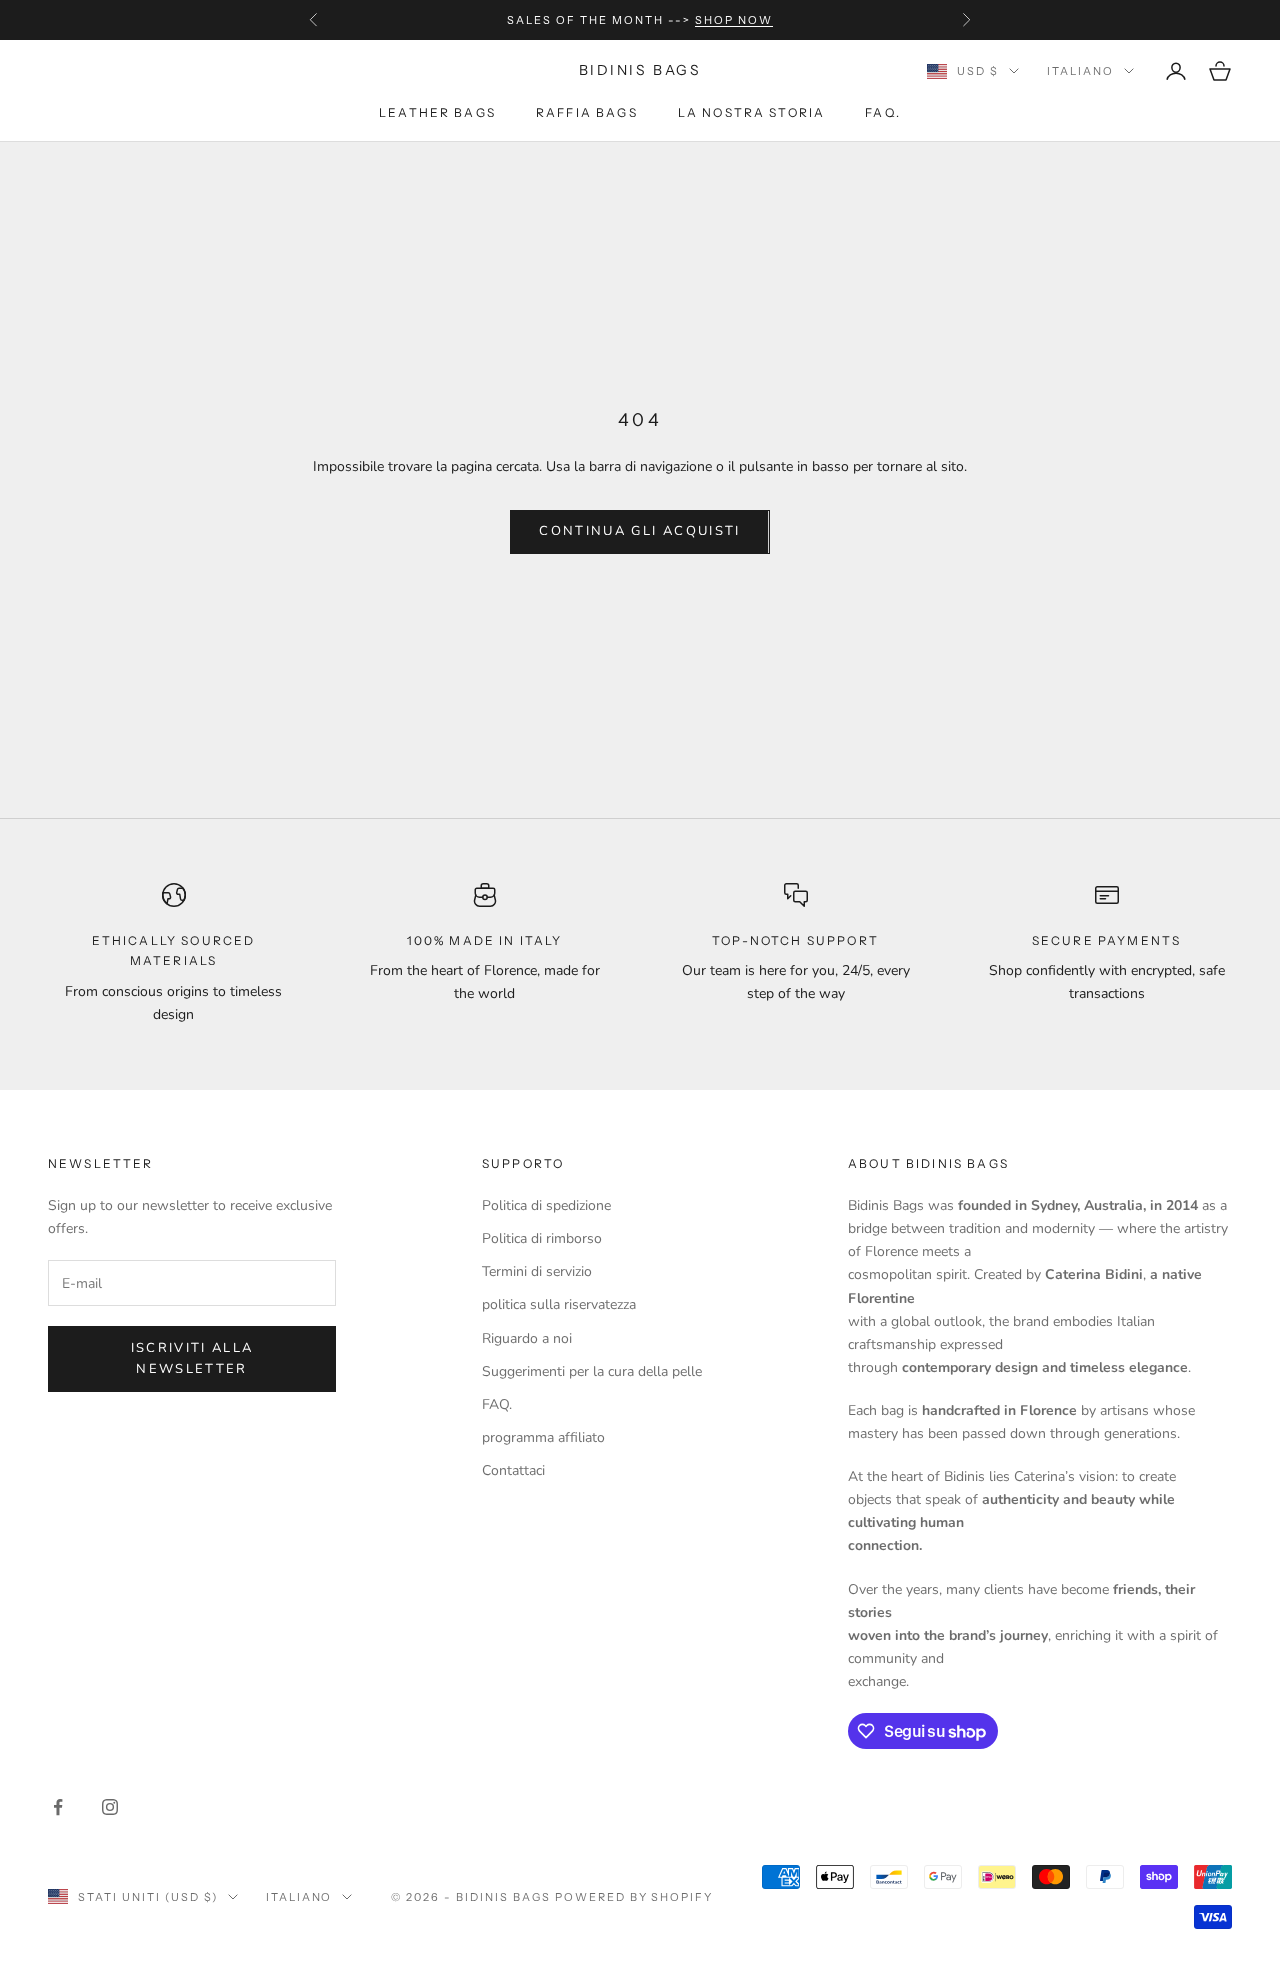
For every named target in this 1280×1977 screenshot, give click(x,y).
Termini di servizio (537, 1271)
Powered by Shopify (634, 1897)
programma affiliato (543, 1437)
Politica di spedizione (546, 1205)
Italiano (1080, 71)
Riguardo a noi (527, 1338)
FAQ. (883, 112)
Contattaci (513, 1470)
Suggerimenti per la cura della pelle (592, 1371)
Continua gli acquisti (639, 531)
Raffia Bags (587, 112)
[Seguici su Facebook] (58, 1807)
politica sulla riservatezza (559, 1304)
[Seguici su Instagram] (110, 1807)
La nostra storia (752, 112)
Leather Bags (437, 112)
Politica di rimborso (542, 1238)
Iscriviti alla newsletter (192, 1358)
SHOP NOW (734, 20)
